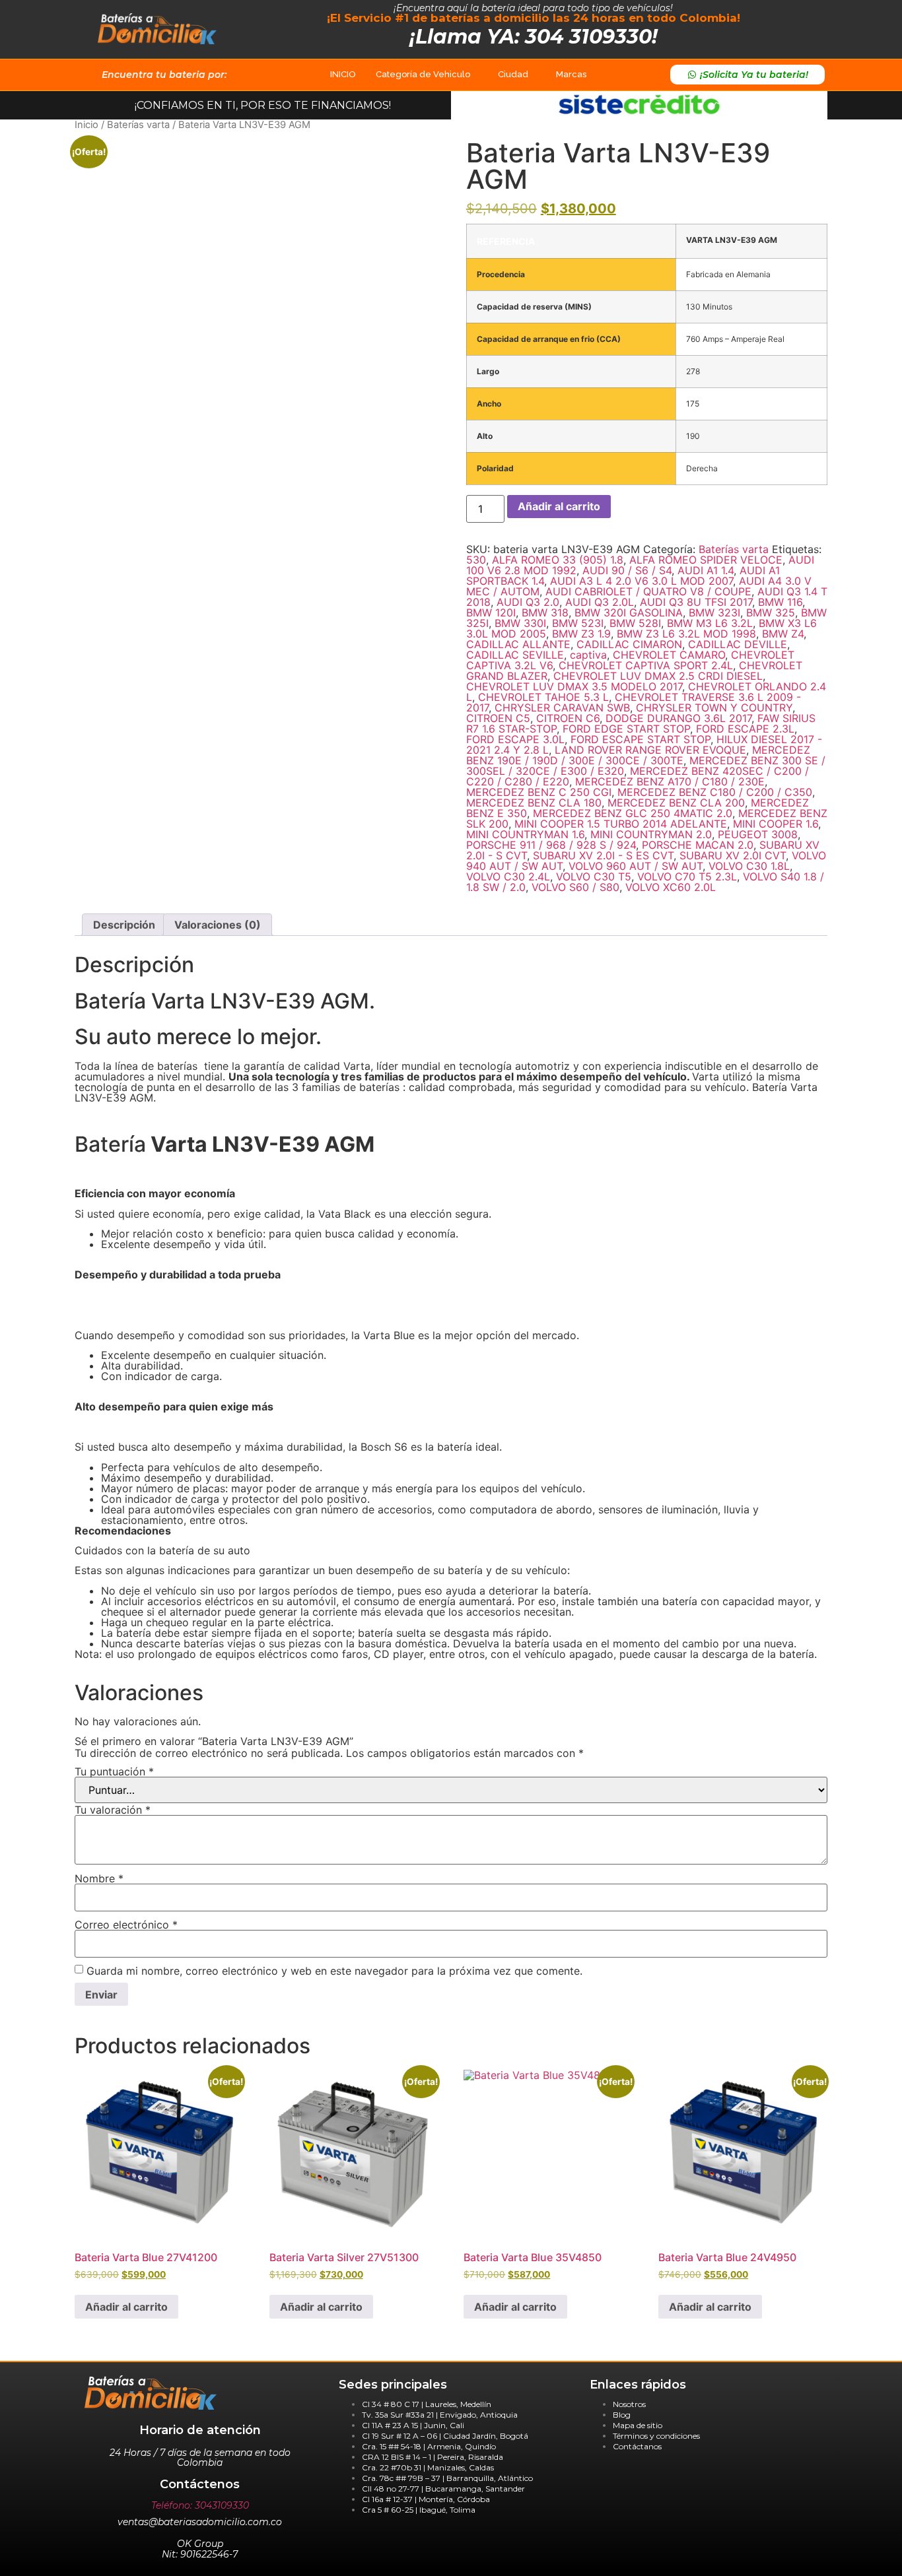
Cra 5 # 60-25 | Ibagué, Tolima (419, 2510)
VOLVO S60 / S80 (575, 887)
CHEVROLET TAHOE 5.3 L (543, 697)
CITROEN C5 (498, 718)
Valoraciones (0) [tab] (218, 925)
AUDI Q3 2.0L (600, 602)
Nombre (99, 1878)
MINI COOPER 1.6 (776, 824)
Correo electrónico (126, 1925)
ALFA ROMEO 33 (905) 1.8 (558, 560)
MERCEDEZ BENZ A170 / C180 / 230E (670, 781)
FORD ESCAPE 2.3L (745, 729)
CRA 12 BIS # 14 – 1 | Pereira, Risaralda (433, 2457)
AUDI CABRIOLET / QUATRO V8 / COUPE (648, 591)
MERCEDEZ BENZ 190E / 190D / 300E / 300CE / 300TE (638, 755)
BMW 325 (771, 612)
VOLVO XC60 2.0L (671, 887)
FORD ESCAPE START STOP (641, 739)
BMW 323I (714, 612)
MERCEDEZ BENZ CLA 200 (676, 803)
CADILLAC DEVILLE (738, 644)
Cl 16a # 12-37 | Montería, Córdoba (426, 2499)
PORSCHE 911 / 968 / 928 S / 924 (551, 845)
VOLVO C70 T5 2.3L (687, 876)
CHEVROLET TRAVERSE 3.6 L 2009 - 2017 (634, 702)
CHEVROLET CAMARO (669, 655)
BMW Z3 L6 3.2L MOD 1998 (686, 634)
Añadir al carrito (559, 506)
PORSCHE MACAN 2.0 (698, 845)
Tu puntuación (114, 1771)
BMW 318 (545, 612)
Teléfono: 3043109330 (200, 2505)
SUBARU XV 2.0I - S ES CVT (603, 855)
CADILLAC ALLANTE (518, 644)
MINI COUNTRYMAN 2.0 (651, 834)
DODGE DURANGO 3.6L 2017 (678, 718)
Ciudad (513, 74)
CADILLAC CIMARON (629, 644)
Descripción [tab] (124, 925)
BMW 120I (491, 612)
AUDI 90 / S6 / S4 (627, 570)
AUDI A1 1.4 (706, 570)
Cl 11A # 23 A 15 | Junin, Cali (413, 2425)
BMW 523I (578, 623)
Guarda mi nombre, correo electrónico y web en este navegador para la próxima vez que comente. (334, 1971)
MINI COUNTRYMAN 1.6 (525, 834)
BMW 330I (520, 623)
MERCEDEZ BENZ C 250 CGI (539, 792)
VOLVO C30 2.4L (508, 876)
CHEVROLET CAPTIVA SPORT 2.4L (646, 665)
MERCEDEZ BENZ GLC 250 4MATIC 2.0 (633, 813)
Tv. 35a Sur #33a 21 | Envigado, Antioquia (440, 2415)
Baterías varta (138, 125)
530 (476, 560)
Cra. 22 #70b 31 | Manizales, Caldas (428, 2467)
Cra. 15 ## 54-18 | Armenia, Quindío (429, 2446)
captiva (588, 655)
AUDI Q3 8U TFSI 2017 (696, 602)
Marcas (571, 74)
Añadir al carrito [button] (126, 2307)
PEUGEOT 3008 (758, 834)
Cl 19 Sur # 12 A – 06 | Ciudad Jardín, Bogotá (445, 2436)
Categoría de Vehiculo (423, 74)
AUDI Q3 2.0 (528, 602)
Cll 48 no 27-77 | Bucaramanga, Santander (443, 2489)
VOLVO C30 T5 (594, 876)
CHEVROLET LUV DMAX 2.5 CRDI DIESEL (658, 676)
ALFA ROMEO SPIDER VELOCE (706, 560)
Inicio (87, 125)
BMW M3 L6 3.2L (710, 623)
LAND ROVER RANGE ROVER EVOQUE (650, 750)
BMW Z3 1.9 (581, 634)
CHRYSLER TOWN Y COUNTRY (714, 708)
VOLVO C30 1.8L (749, 866)
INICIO (343, 74)
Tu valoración (113, 1810)
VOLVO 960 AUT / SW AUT (636, 866)
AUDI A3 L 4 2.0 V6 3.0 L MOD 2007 (642, 581)
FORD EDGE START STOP (626, 729)
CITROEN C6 (568, 718)
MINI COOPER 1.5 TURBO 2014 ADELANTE (621, 824)
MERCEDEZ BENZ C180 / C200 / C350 (715, 792)
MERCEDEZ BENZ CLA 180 (534, 803)
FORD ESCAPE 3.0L (515, 739)
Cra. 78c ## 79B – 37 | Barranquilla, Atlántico (447, 2478)
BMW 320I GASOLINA (629, 612)
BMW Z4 (783, 634)
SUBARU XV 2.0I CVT (733, 855)
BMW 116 (780, 602)
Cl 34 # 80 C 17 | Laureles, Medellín (427, 2404)
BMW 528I (635, 623)
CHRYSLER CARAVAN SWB (562, 708)
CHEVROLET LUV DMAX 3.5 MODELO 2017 (574, 686)
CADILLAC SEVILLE (515, 655)
